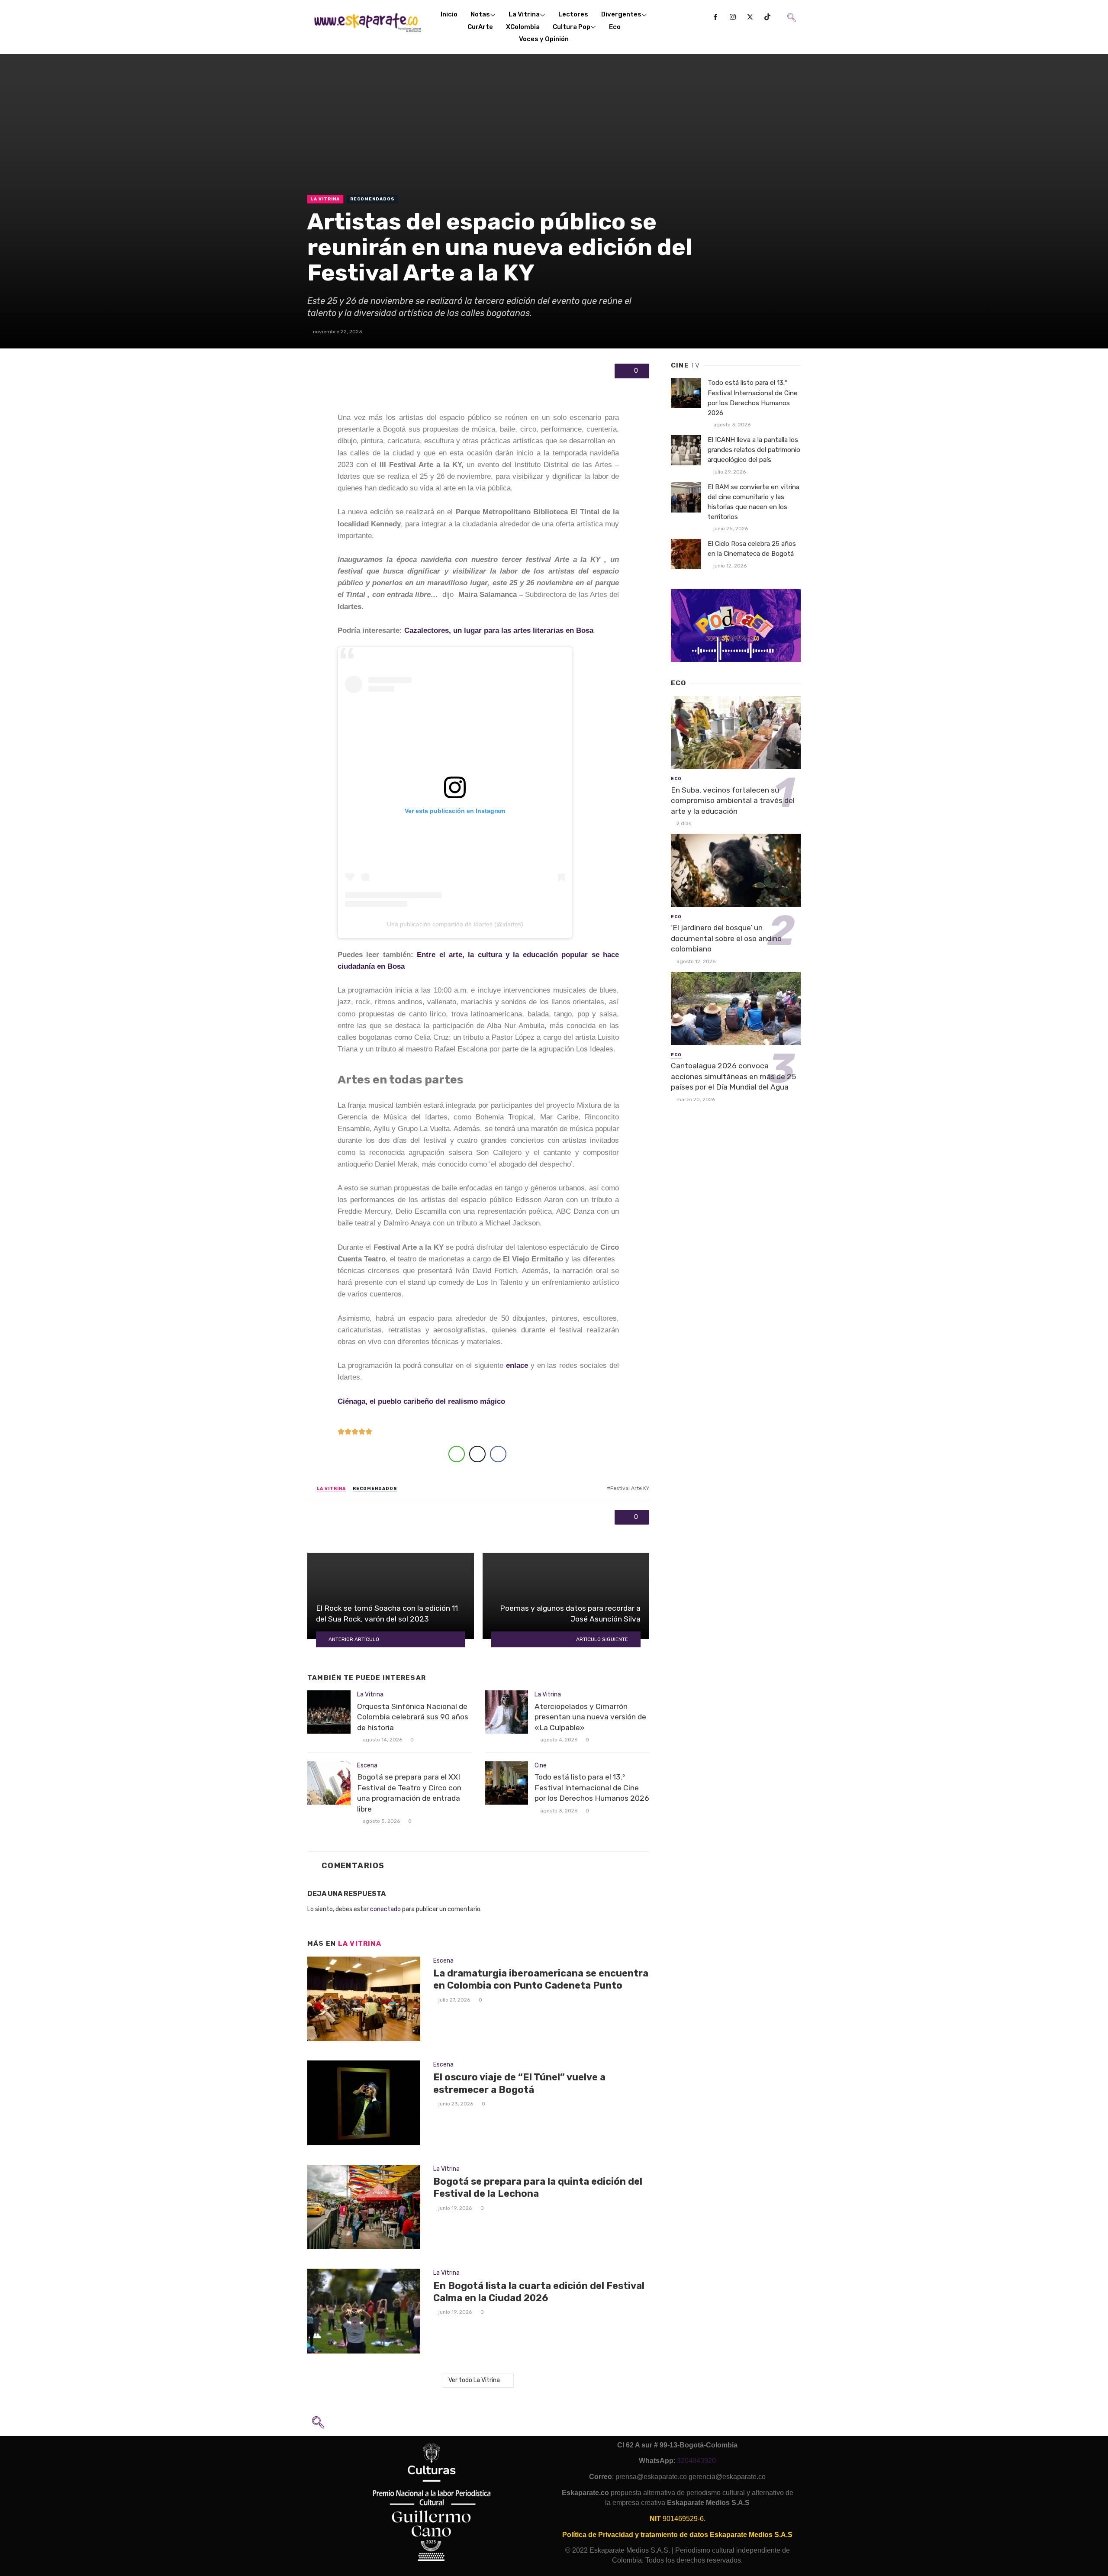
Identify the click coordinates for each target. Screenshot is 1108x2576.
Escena (367, 1765)
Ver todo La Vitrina (474, 2380)
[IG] (733, 17)
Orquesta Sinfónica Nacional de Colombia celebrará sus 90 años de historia (413, 1717)
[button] (791, 11)
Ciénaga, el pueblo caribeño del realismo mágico (421, 1401)
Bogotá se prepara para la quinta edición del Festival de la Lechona (538, 2188)
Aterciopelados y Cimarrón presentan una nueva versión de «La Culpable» (590, 1717)
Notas (480, 14)
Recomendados (372, 199)
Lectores (573, 14)
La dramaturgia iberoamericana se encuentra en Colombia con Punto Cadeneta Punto (541, 1979)
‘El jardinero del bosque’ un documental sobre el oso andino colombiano (726, 938)
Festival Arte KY (630, 1488)
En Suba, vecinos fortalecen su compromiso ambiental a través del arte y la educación (733, 801)
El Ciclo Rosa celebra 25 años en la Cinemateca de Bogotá (752, 549)
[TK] (767, 17)
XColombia (523, 27)
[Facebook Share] (498, 1454)
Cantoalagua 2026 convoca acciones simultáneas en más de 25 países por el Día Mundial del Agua (733, 1076)
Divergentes (621, 14)
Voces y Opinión (544, 39)
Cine (541, 1765)
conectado (385, 1909)
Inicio (449, 14)
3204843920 (696, 2461)
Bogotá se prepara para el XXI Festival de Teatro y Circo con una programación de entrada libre (409, 1793)
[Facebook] (715, 17)
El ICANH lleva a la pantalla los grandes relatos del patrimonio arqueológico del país (754, 450)
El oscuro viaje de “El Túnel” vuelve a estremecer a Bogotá (519, 2083)
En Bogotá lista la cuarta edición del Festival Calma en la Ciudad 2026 (539, 2292)
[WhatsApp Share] (457, 1454)
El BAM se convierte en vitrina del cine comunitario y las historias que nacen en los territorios (754, 502)
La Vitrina (524, 14)
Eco (615, 27)
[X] (750, 17)
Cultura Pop (572, 27)
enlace (517, 1365)
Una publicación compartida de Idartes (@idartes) (455, 924)
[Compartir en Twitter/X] (477, 1454)
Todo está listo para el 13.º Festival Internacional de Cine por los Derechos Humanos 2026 (592, 1788)
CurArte (480, 27)
